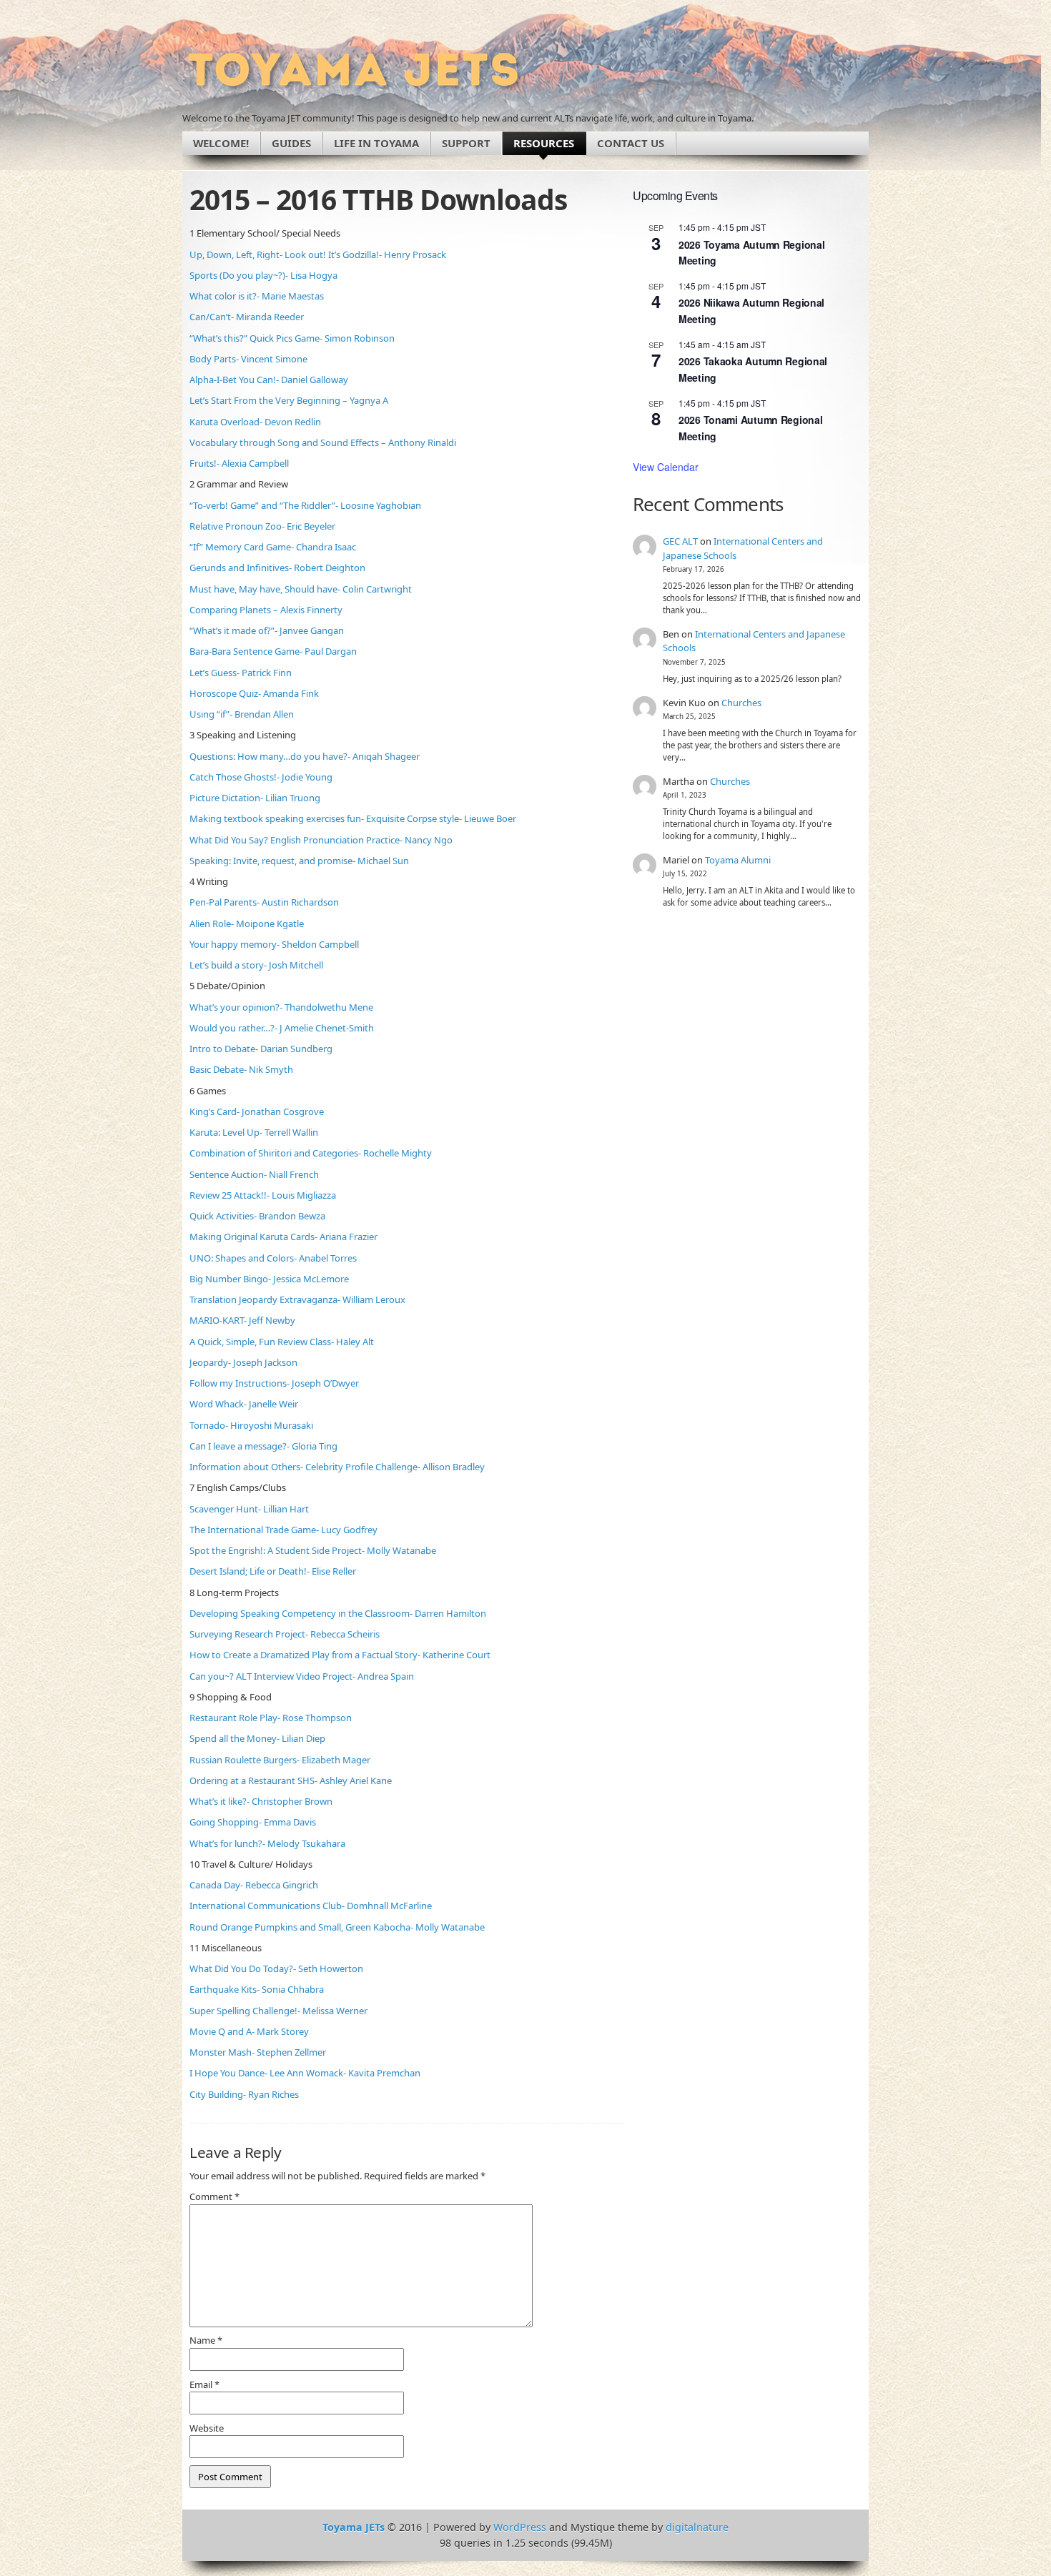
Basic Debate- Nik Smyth (241, 1069)
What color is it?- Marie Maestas (257, 296)
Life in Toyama (376, 143)
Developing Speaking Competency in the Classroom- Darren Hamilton (338, 1613)
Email (204, 2384)
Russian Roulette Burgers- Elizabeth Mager (280, 1760)
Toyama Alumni (738, 860)
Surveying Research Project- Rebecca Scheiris (285, 1634)
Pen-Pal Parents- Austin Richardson (264, 902)
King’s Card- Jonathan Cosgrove (257, 1111)
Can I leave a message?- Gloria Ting (263, 1446)
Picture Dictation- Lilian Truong (255, 798)
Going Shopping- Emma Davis (253, 1822)
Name (206, 2340)
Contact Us (631, 143)
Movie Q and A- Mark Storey (249, 2031)
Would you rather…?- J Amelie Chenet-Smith (282, 1028)
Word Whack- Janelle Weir (244, 1404)
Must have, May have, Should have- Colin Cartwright (301, 589)
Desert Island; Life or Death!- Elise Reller (273, 1571)
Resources (544, 143)
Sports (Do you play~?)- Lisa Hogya (263, 275)
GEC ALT (680, 541)
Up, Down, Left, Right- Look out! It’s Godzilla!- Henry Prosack (318, 254)
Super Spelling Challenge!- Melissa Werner (278, 2011)
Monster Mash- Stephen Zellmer (258, 2052)
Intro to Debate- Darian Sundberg (261, 1049)
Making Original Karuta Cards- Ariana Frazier (283, 1237)
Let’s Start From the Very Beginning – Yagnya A (289, 400)
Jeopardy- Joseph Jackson (243, 1362)
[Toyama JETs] (354, 70)
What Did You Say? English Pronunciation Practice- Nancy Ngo (321, 840)
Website (207, 2428)
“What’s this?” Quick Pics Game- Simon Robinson (292, 338)
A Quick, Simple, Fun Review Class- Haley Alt (282, 1342)
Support (466, 143)
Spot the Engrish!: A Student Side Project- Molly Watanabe (313, 1550)
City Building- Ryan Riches (244, 2094)
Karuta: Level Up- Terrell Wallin (254, 1132)
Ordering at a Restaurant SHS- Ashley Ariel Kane (291, 1780)
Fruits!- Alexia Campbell (239, 463)
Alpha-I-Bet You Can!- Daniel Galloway (269, 380)
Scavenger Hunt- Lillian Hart (249, 1509)
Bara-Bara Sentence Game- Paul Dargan (273, 651)
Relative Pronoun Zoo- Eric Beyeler (262, 526)
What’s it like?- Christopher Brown (261, 1801)
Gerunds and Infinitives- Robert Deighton (277, 568)
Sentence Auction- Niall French (254, 1174)
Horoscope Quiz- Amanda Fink (254, 693)
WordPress (520, 2527)
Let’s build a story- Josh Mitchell (256, 965)
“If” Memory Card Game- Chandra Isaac (273, 547)
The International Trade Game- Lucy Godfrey (283, 1530)
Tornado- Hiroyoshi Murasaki (251, 1425)
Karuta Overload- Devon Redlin (255, 422)
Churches (741, 703)
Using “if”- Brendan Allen (242, 714)
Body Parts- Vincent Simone (248, 359)
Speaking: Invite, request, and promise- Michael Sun (299, 861)
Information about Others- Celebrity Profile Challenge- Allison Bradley (337, 1467)
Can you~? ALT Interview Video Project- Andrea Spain (302, 1676)
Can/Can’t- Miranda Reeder (247, 317)
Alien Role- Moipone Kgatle (247, 923)
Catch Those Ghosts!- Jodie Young (261, 777)
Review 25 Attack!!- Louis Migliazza (263, 1195)
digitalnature (697, 2527)
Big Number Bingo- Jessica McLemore (269, 1279)
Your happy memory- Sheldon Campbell (274, 944)
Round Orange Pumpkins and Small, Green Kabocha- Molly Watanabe (337, 1927)
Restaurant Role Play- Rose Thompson (271, 1718)
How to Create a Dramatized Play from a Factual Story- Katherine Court (340, 1655)
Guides (291, 143)
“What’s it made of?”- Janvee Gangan (267, 630)
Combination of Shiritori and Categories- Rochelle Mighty (311, 1153)
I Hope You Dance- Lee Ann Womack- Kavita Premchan (305, 2073)
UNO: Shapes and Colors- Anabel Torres (273, 1258)
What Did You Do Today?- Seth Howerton (276, 1968)
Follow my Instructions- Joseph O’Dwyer (274, 1383)
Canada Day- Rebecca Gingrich (254, 1885)
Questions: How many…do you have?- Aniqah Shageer (305, 756)
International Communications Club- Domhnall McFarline (311, 1906)
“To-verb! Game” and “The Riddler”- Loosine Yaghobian (305, 505)
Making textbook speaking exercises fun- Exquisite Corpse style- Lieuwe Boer (353, 818)
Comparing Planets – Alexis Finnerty (266, 610)
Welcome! (221, 143)
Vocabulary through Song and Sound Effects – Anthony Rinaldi (323, 442)
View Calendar (666, 467)
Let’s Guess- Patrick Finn (241, 673)
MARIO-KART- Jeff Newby (242, 1320)
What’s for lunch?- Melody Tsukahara (267, 1843)
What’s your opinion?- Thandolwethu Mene (281, 1007)
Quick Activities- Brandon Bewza (257, 1216)
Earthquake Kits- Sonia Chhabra (257, 1989)
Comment (214, 2196)
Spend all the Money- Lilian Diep (257, 1738)
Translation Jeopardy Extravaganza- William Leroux (297, 1299)
